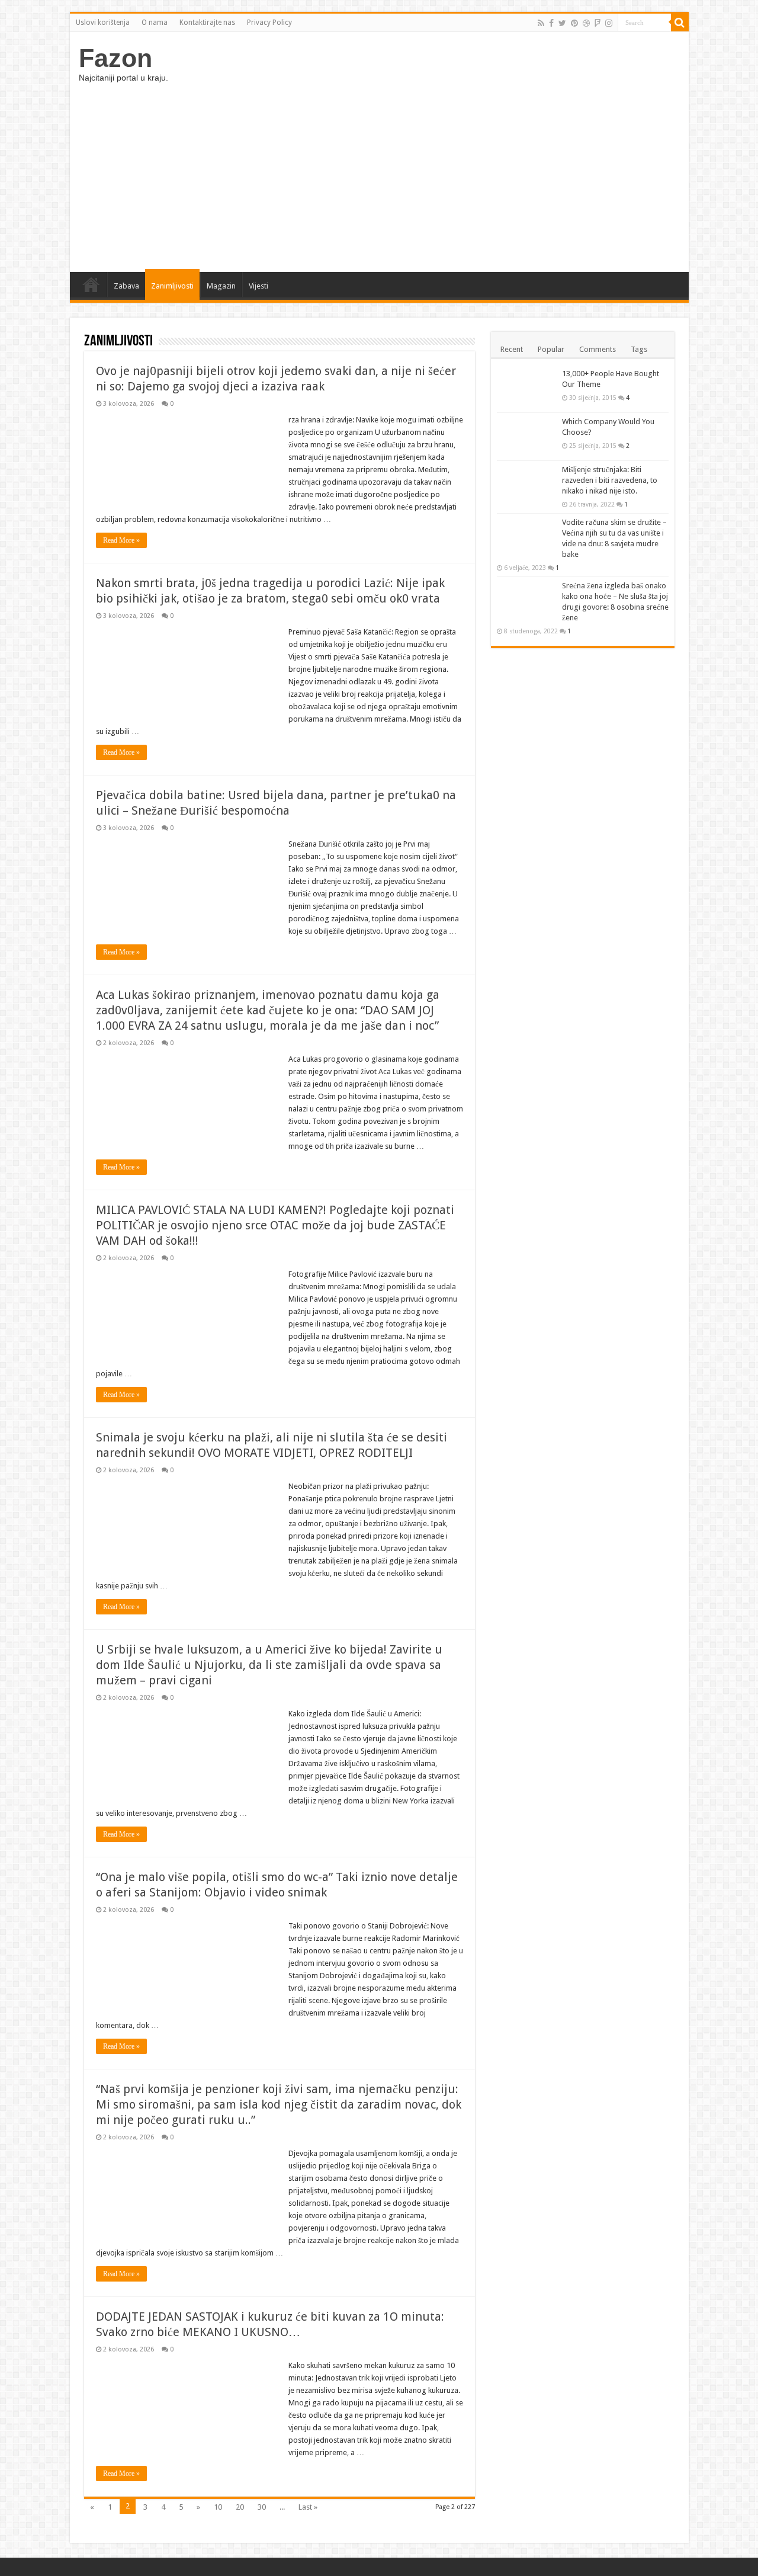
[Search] (680, 23)
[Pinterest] (574, 23)
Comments (598, 349)
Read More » (121, 540)
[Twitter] (562, 23)
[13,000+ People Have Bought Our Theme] (526, 389)
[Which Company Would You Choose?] (526, 437)
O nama (155, 23)
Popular (551, 349)
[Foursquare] (598, 23)
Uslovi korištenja (103, 23)
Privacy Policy (269, 23)
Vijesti (258, 286)
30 (262, 2507)
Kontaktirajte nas (207, 23)
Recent (512, 349)
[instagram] (609, 23)
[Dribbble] (586, 23)
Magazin (221, 286)
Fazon (115, 58)
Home (91, 284)
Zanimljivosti (172, 286)
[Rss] (541, 23)
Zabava (126, 286)
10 (218, 2507)
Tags (639, 349)
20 (240, 2507)
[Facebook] (551, 23)
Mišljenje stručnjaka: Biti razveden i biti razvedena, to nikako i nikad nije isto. (610, 480)
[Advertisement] (379, 171)
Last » (308, 2507)
